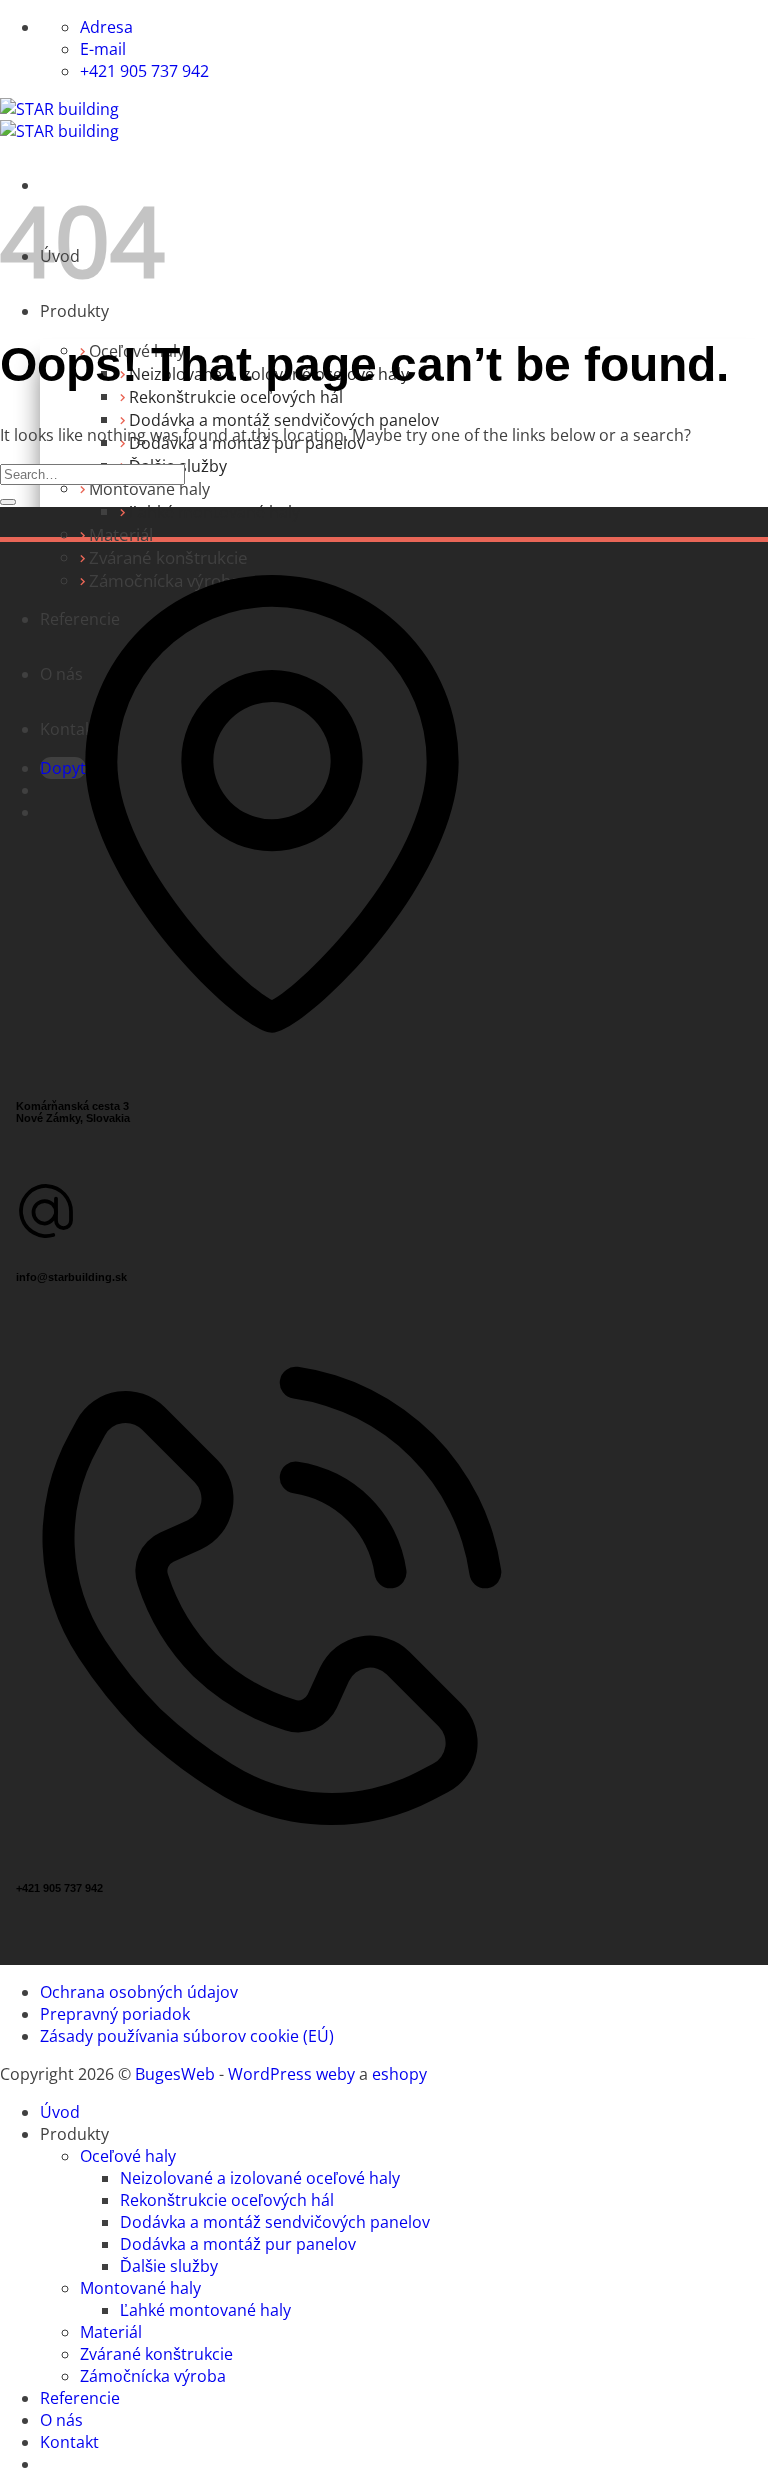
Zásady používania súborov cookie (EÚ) (187, 2036)
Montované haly (149, 489)
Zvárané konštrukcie (156, 2354)
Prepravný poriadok (115, 2014)
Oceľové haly (128, 2156)
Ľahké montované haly (214, 512)
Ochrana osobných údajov (139, 1992)
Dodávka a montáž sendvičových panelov (284, 420)
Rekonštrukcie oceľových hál (236, 397)
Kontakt (69, 2442)
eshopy (399, 2074)
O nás (61, 2420)
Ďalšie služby (169, 2266)
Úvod (60, 2112)
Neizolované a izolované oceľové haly (260, 2178)
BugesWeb (175, 2074)
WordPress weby (291, 2074)
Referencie (80, 2398)
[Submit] (8, 502)
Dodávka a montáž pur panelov (238, 2244)
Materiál (121, 534)
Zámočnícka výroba (153, 2376)
